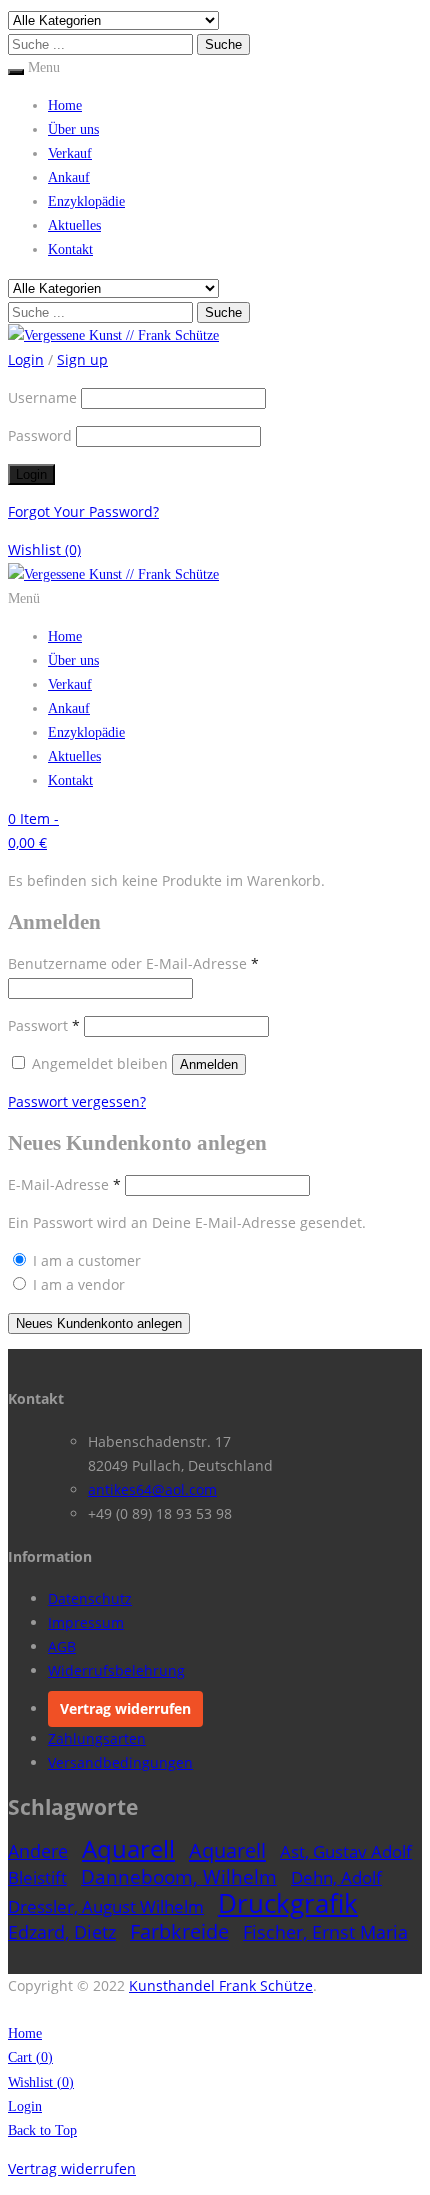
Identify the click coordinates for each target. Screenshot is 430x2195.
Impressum (86, 1622)
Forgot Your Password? (83, 511)
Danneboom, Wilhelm (179, 1876)
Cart (30, 2057)
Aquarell (128, 1848)
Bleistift (37, 1877)
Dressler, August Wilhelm (106, 1906)
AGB (62, 1646)
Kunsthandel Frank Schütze (221, 1985)
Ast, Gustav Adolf (346, 1851)
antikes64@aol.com (152, 1489)
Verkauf (70, 153)
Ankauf (69, 177)
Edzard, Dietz (62, 1932)
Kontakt (70, 249)
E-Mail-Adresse (64, 1184)
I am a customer (85, 1260)
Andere (38, 1851)
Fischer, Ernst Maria (325, 1932)
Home (65, 105)
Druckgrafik (288, 1903)
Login (25, 2106)
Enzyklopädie (86, 201)
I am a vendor (77, 1284)
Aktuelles (74, 225)
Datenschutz (90, 1598)
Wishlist (44, 549)
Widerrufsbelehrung (116, 1670)
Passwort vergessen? (77, 1101)
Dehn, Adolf (336, 1877)
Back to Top (42, 2130)
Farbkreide (179, 1931)
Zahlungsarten (97, 1738)
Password (40, 435)
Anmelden (209, 1064)
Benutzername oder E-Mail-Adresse (133, 963)
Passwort (44, 1025)
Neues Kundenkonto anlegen (99, 1323)
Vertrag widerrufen (125, 1708)
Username (42, 397)
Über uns (73, 129)
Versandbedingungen (120, 1762)
